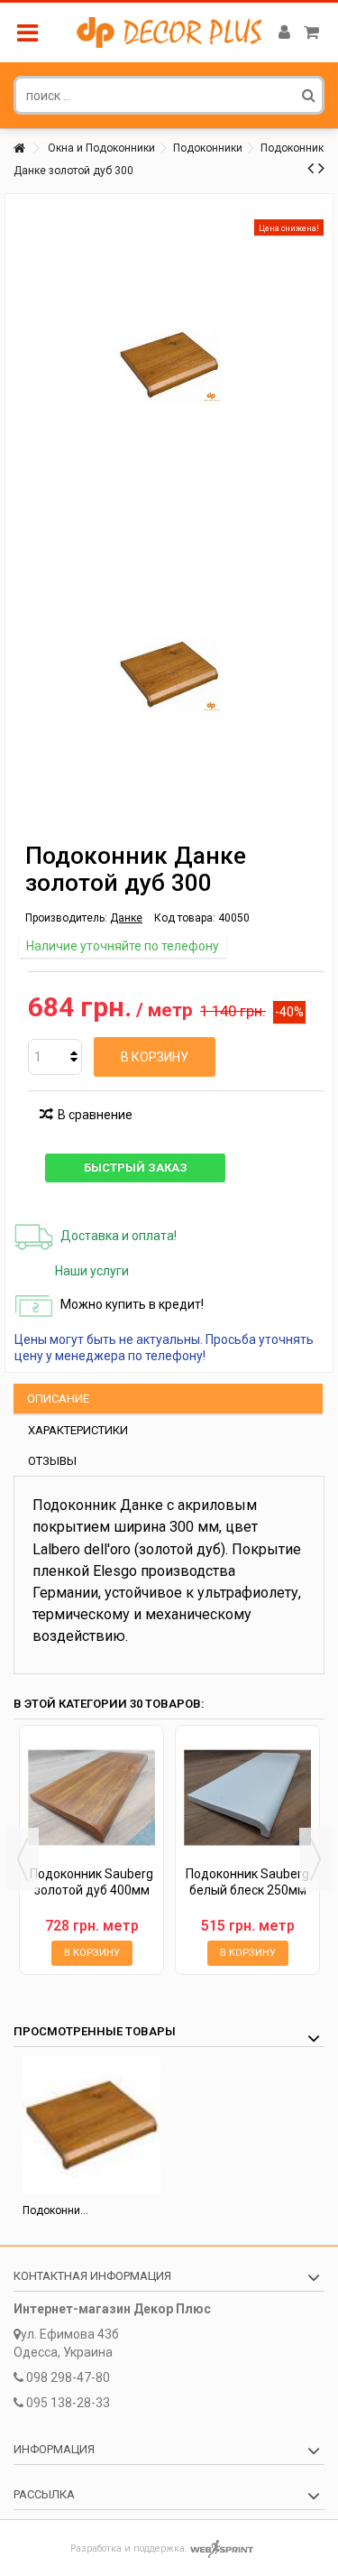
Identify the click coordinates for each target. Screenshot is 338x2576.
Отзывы (52, 1461)
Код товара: (185, 918)
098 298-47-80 (68, 2377)
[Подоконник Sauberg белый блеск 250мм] (247, 1798)
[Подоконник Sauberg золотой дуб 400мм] (91, 1798)
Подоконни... (55, 2210)
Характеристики (78, 1430)
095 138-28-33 (68, 2403)
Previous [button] (23, 1859)
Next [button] (315, 1859)
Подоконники (208, 148)
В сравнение (95, 1115)
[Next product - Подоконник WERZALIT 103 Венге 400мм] (321, 168)
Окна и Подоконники (101, 148)
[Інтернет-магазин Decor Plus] (169, 32)
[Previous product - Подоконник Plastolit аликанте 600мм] (311, 168)
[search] (309, 95)
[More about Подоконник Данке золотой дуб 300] (91, 2125)
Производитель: (66, 918)
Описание (58, 1399)
